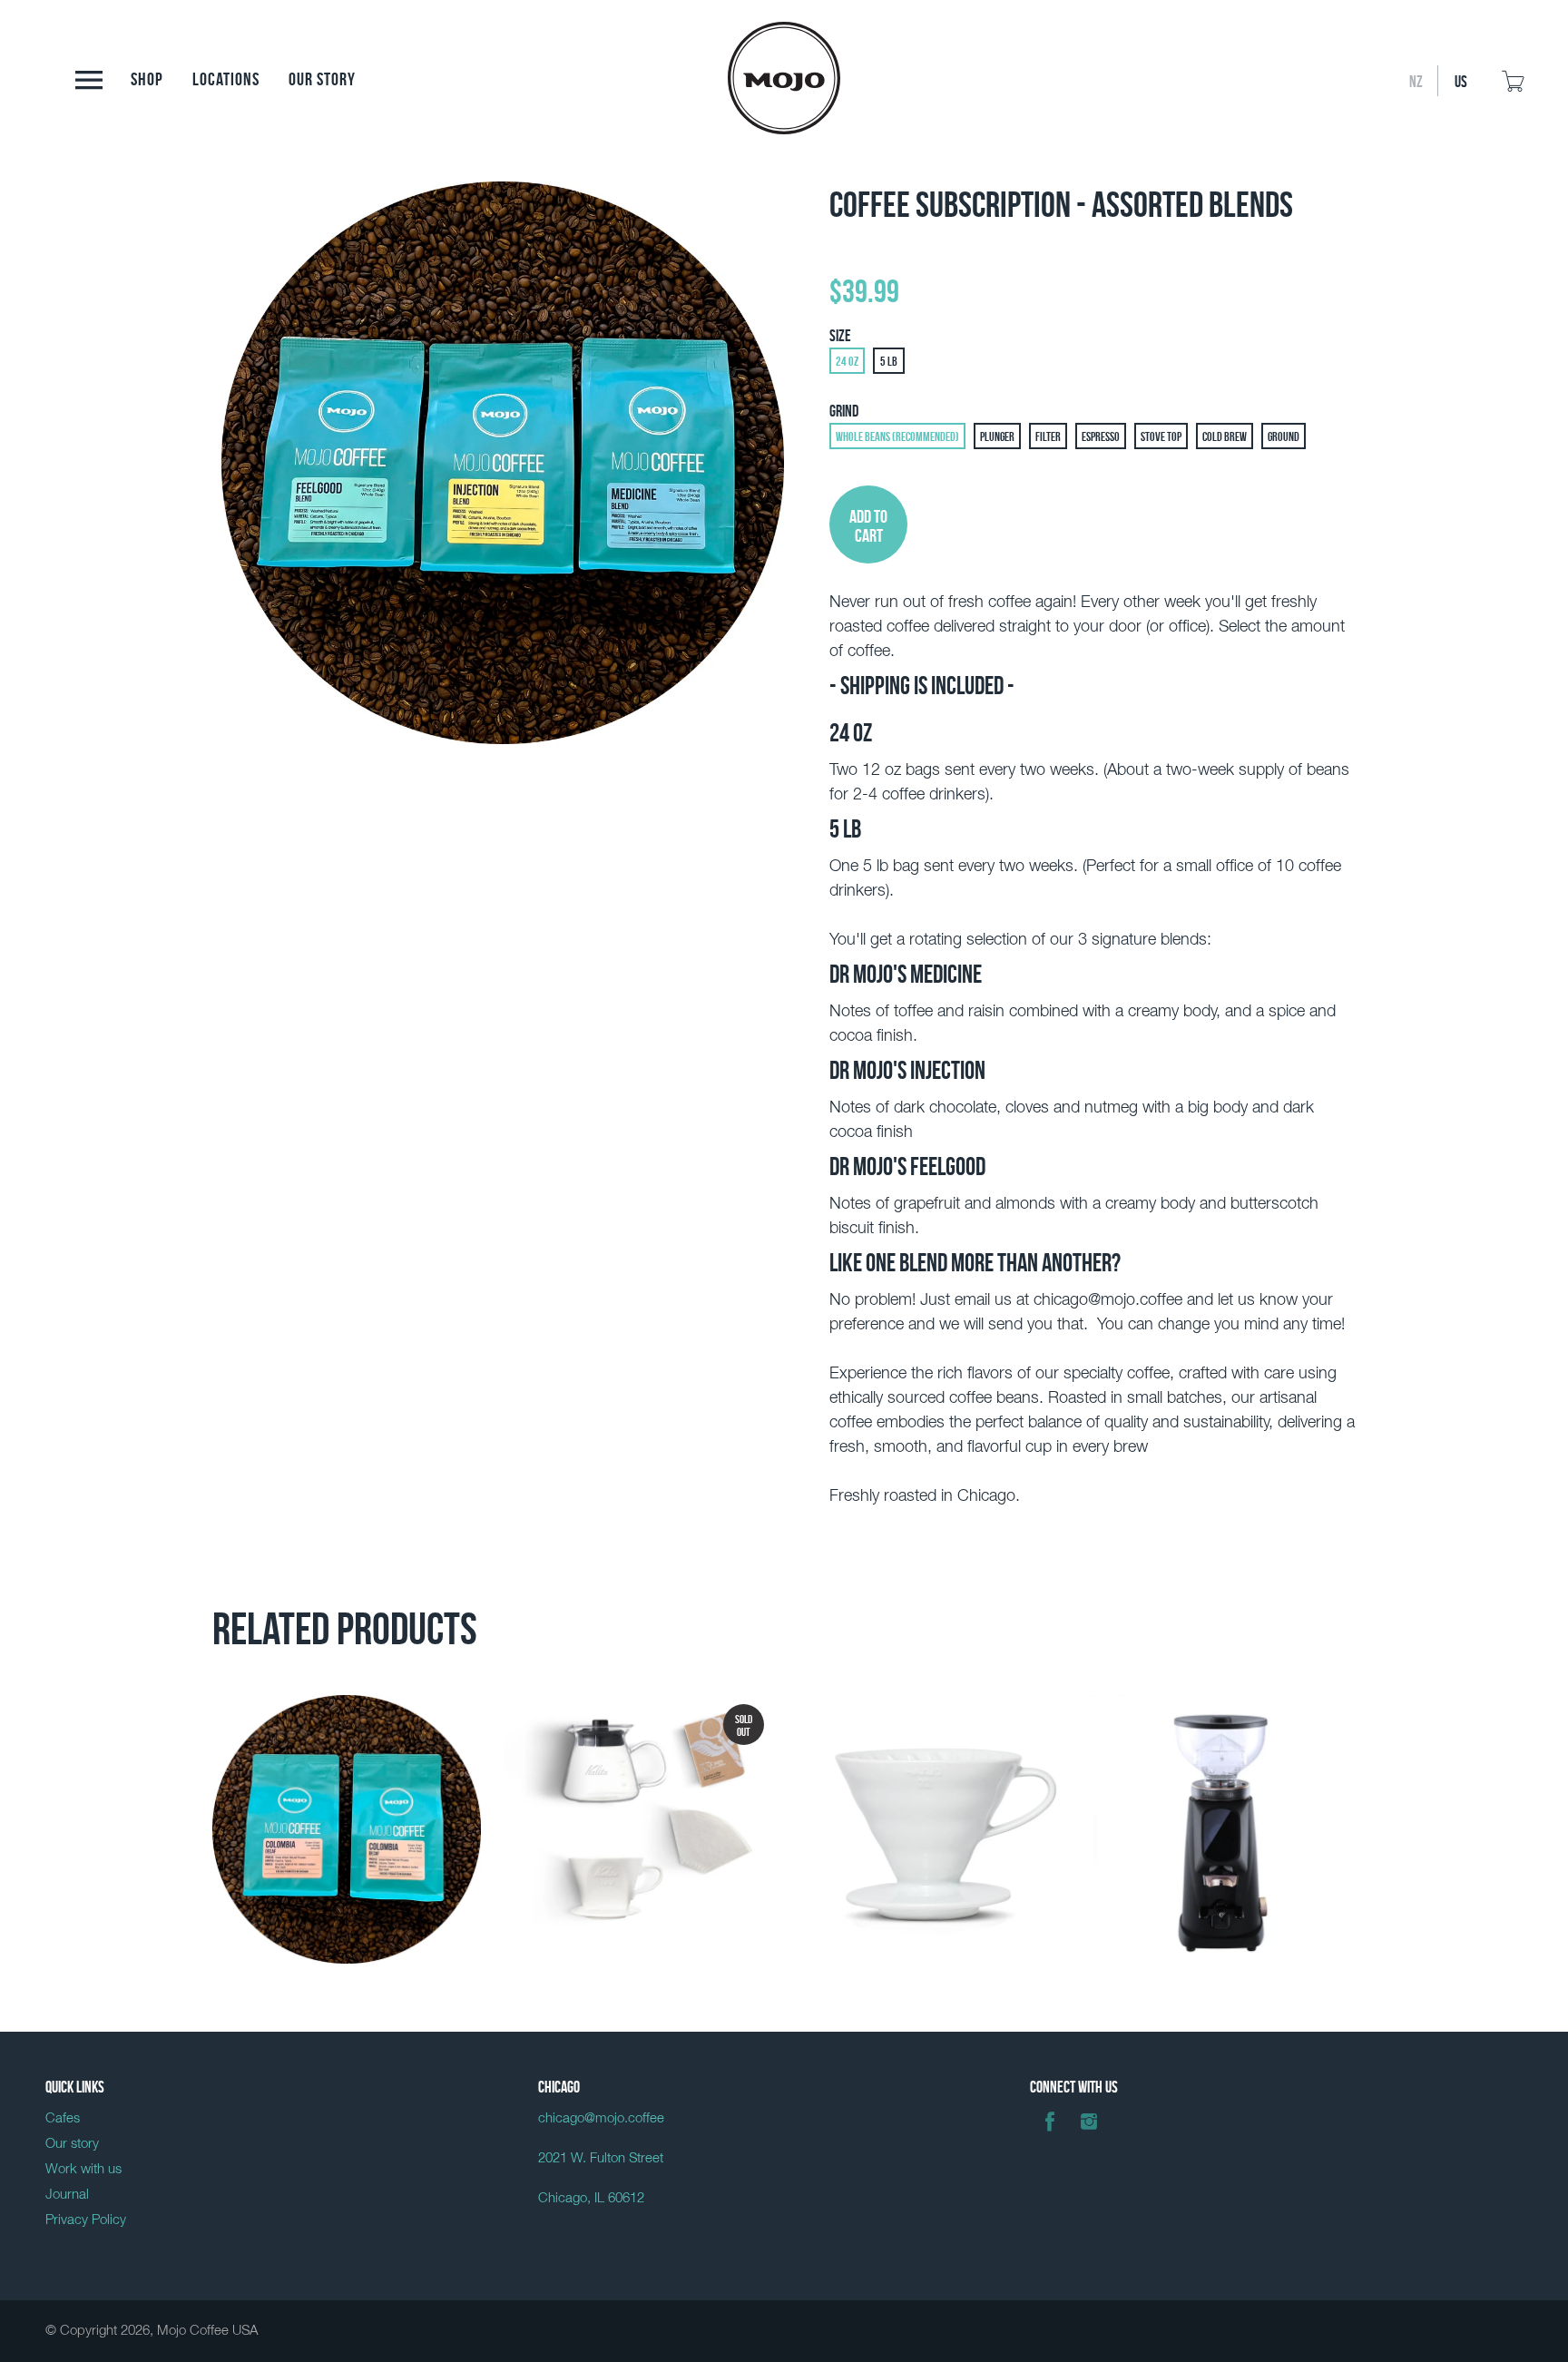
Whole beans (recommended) (897, 436)
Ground (1284, 436)
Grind (844, 409)
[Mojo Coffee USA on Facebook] (1050, 2135)
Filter (1048, 436)
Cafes (63, 2118)
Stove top (1161, 436)
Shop (147, 77)
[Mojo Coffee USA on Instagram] (1089, 2135)
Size (840, 334)
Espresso (1101, 436)
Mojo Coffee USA (207, 2331)
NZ (1416, 80)
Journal (67, 2195)
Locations (226, 77)
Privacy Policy (86, 2220)
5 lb (889, 360)
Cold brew (1225, 436)
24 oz (847, 360)
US (1461, 80)
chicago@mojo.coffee (601, 2118)
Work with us (83, 2169)
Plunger (997, 436)
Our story (322, 77)
